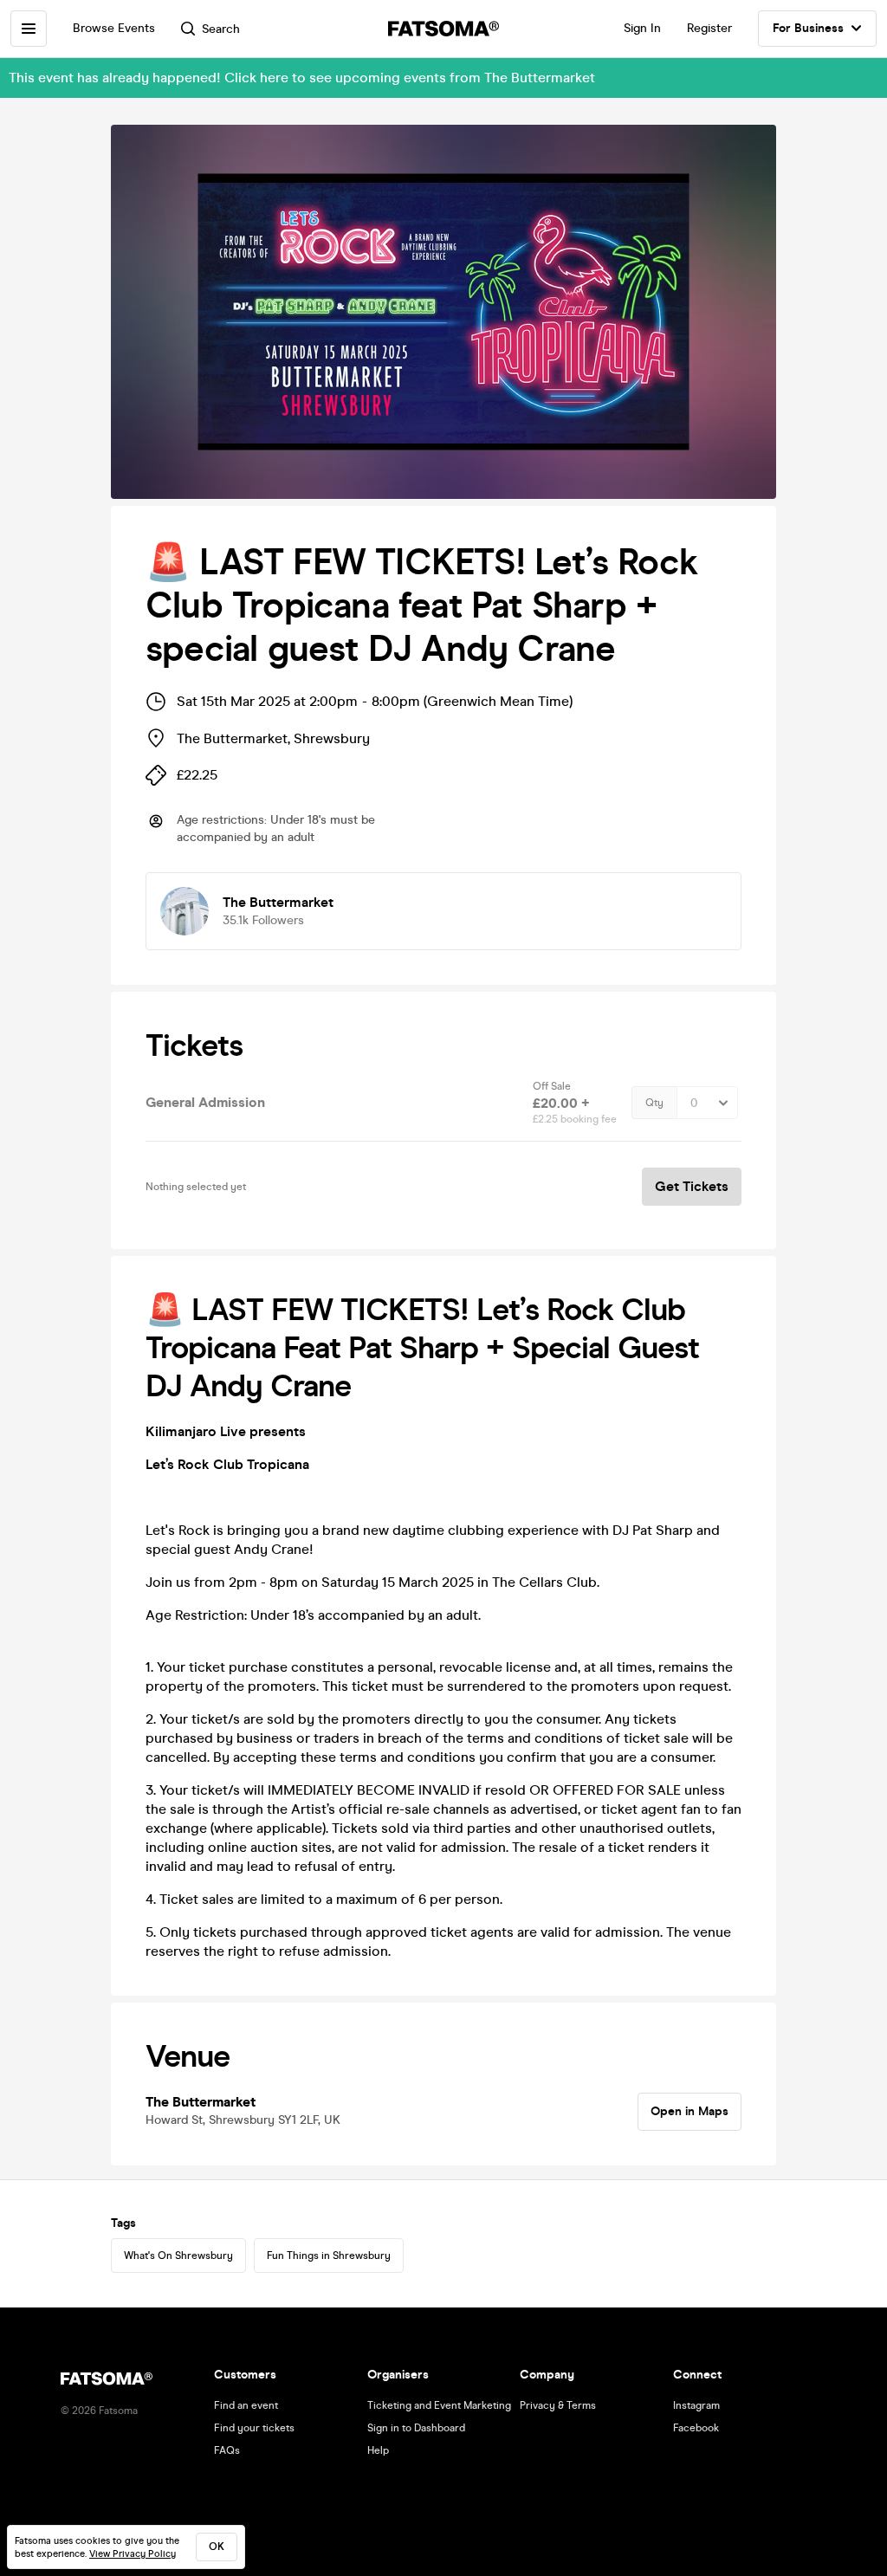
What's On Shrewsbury (178, 2256)
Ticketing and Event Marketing (439, 2405)
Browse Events (114, 28)
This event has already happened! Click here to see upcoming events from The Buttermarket (302, 78)
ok (217, 2547)
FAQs (227, 2450)
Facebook (696, 2428)
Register (709, 28)
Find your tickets (254, 2428)
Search (221, 29)
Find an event (246, 2405)
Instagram (696, 2405)
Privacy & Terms (558, 2405)
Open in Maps (690, 2111)
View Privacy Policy (133, 2554)
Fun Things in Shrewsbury (329, 2256)
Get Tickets (692, 1186)
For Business (808, 28)
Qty (654, 1103)
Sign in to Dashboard (416, 2428)
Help (378, 2450)
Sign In (642, 28)
